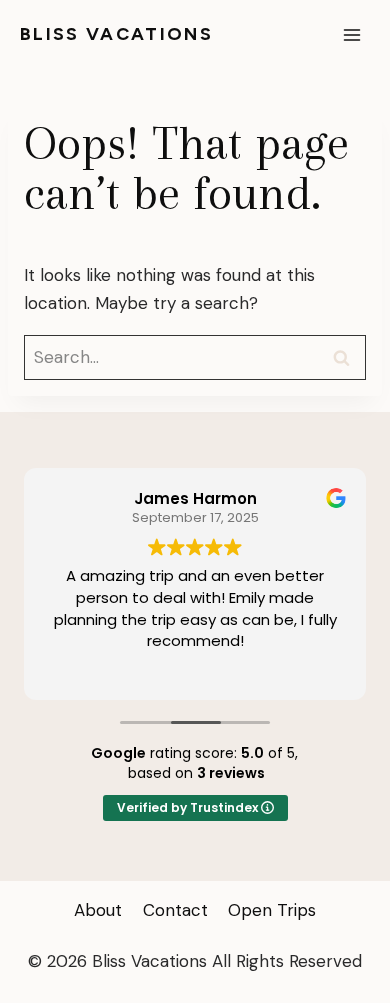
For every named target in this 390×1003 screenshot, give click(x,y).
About (98, 910)
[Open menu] (351, 34)
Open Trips (272, 910)
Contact (175, 910)
